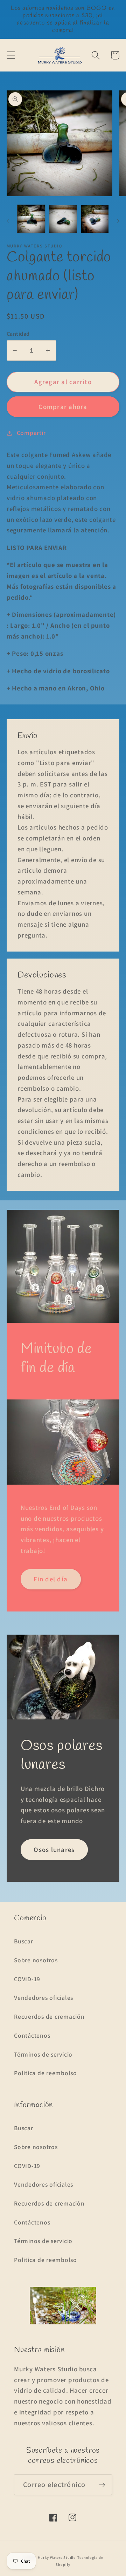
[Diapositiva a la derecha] (118, 221)
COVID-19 (27, 1979)
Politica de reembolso (45, 2073)
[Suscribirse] (102, 2485)
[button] (11, 55)
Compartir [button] (31, 433)
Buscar (24, 1941)
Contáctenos (32, 2035)
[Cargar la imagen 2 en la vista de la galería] (63, 219)
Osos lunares (54, 1849)
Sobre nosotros (36, 1960)
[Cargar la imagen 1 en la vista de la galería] (31, 219)
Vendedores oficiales (44, 1998)
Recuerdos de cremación (49, 2016)
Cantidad (18, 334)
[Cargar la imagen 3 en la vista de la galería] (95, 219)
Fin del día (51, 1579)
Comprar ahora (63, 407)
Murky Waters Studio (57, 2557)
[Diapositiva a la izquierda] (8, 221)
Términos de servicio (43, 2054)
